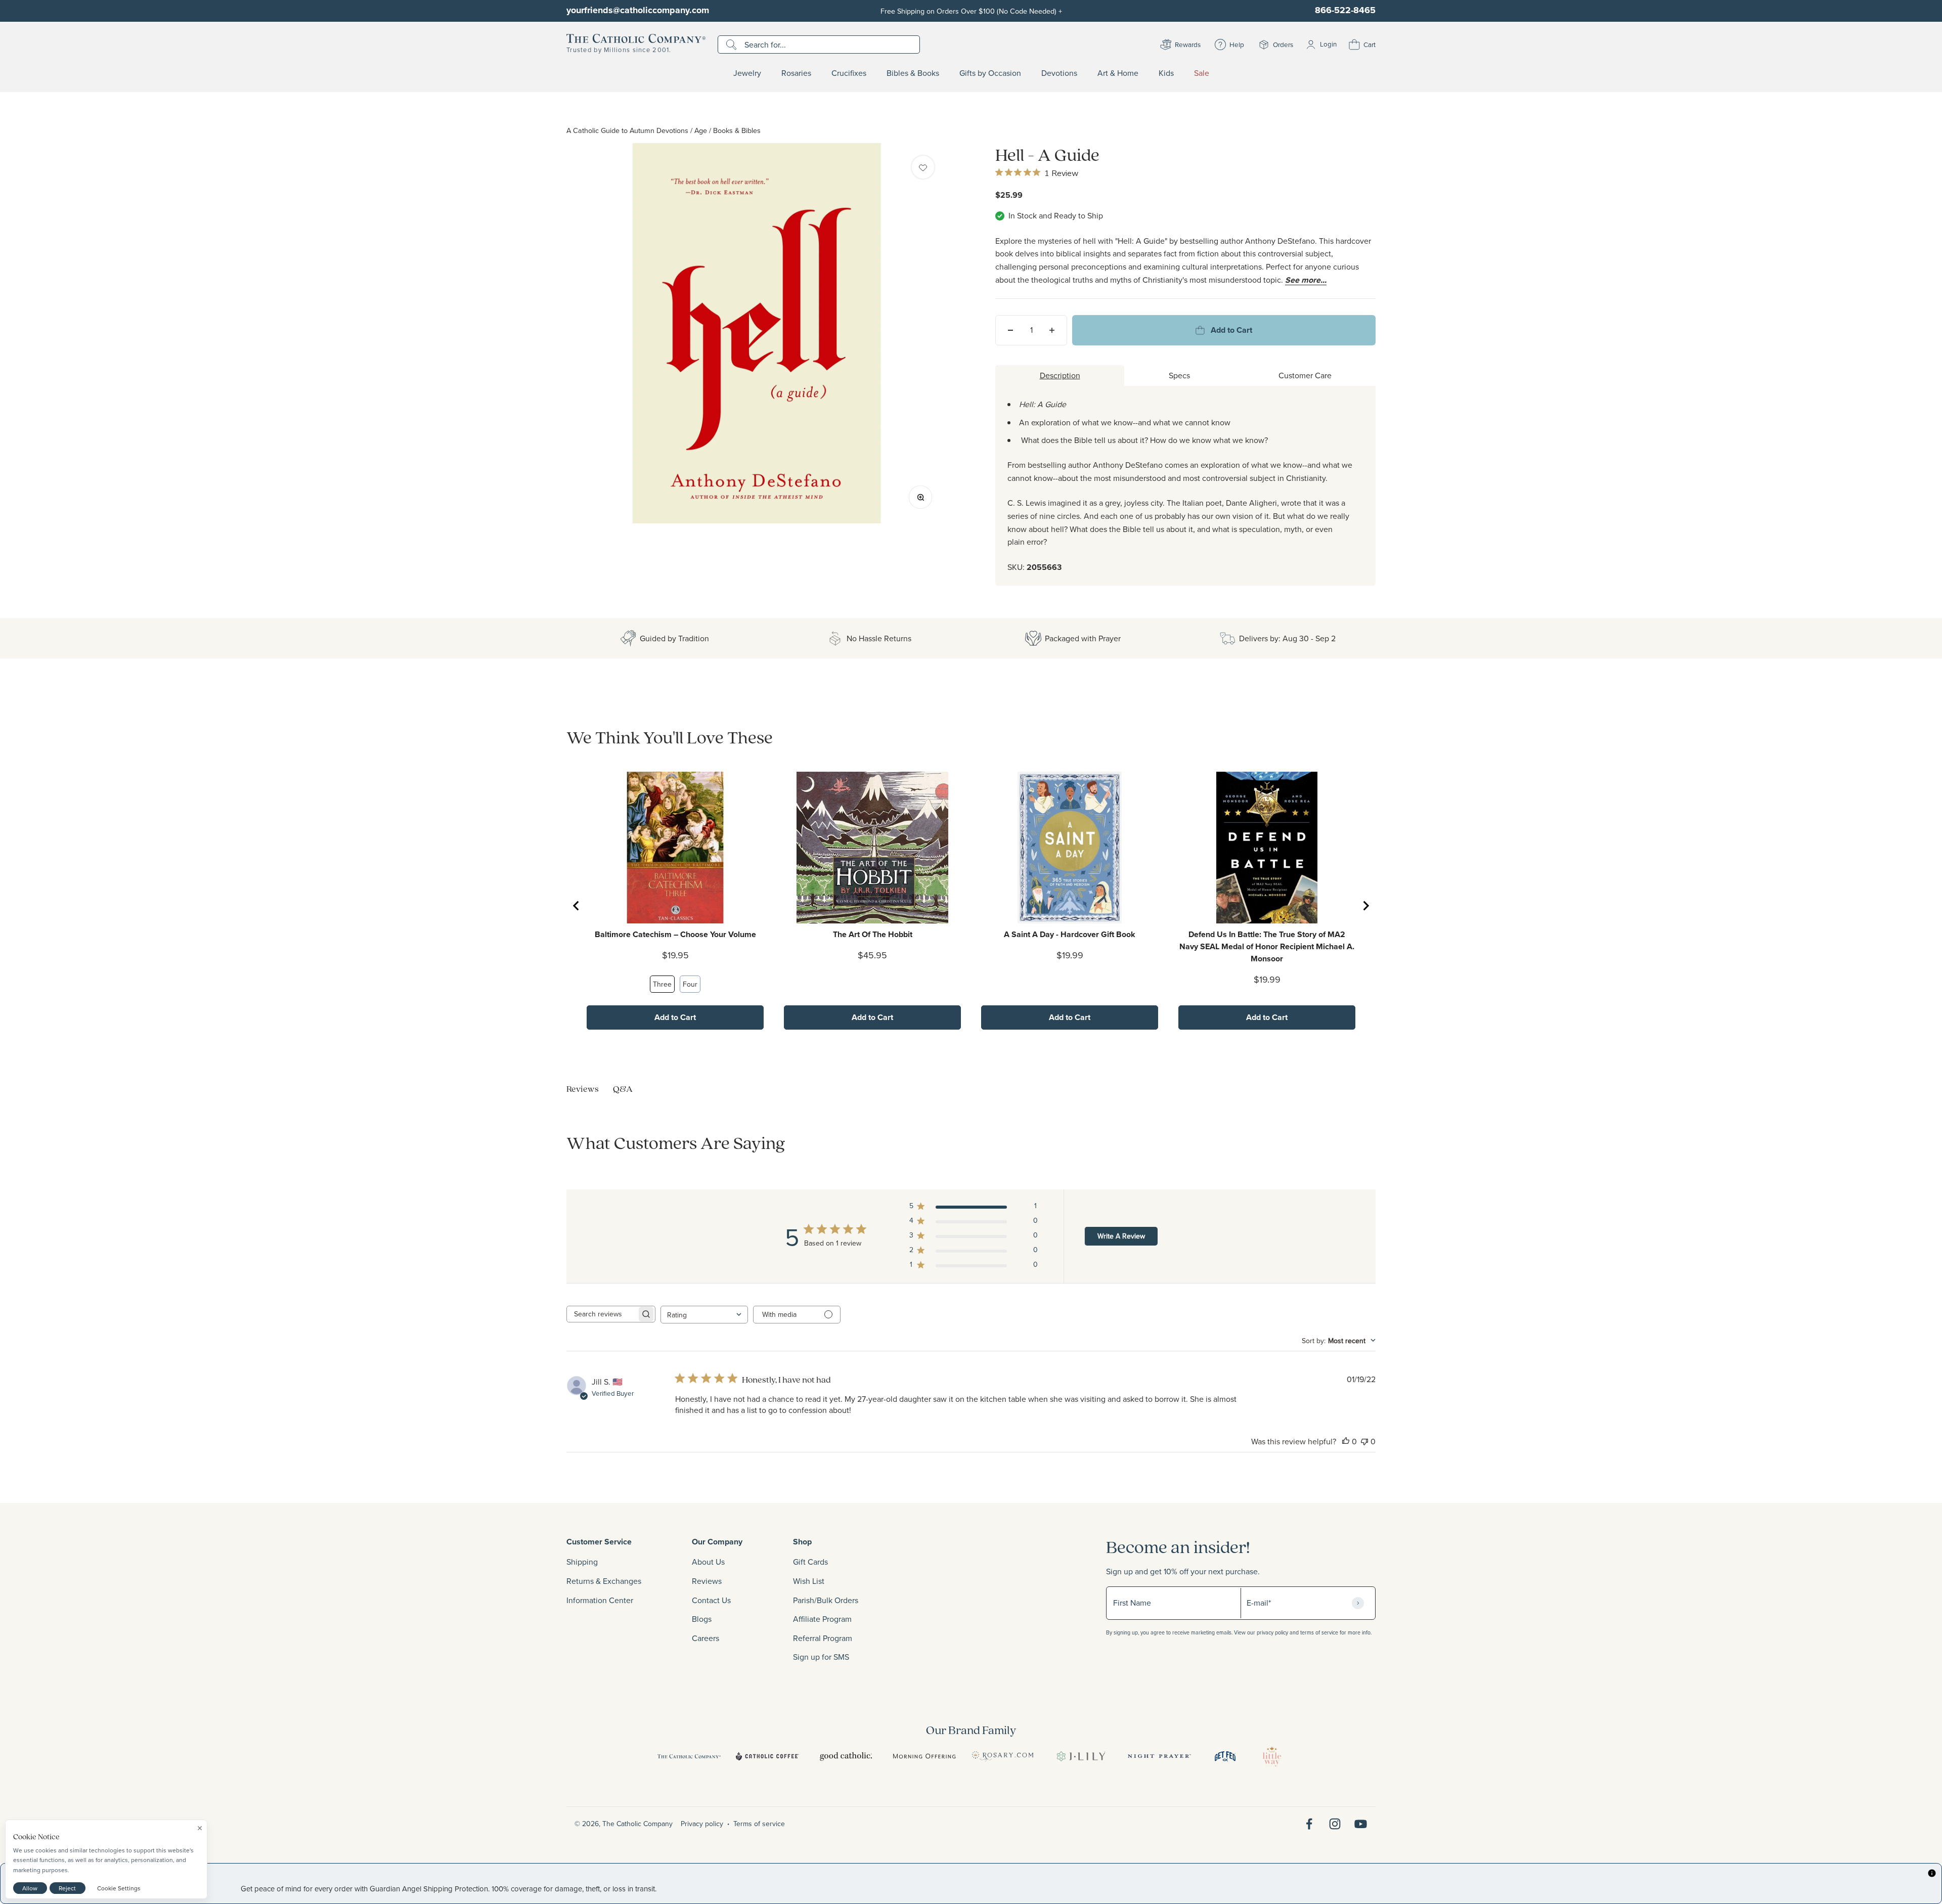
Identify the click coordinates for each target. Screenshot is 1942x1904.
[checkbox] (923, 167)
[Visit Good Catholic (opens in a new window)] (846, 1756)
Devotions (1059, 73)
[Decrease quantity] (1010, 330)
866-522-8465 (1345, 10)
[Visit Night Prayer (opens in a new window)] (1159, 1756)
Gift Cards (810, 1562)
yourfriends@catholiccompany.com (638, 10)
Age (701, 130)
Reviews (707, 1581)
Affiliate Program (822, 1619)
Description (1060, 375)
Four (690, 984)
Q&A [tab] (623, 1089)
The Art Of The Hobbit (873, 934)
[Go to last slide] (577, 906)
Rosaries (796, 73)
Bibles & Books (913, 73)
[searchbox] (602, 1314)
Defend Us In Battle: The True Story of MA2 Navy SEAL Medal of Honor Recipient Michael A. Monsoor (1267, 946)
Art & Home (1118, 73)
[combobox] (704, 1315)
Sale (1202, 73)
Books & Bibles (737, 130)
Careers (705, 1638)
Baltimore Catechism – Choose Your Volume (675, 934)
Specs (1179, 375)
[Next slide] (1365, 906)
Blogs (702, 1619)
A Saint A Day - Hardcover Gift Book (1070, 934)
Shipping (582, 1562)
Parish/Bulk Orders (826, 1600)
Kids (1166, 73)
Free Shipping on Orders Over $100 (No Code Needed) (971, 11)
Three (662, 984)
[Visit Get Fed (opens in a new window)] (1225, 1756)
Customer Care (1305, 375)
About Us (708, 1562)
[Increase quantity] (1052, 330)
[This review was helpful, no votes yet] (1346, 1441)
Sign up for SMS (821, 1657)
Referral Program (823, 1638)
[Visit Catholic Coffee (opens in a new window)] (767, 1756)
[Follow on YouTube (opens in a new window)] (1361, 1824)
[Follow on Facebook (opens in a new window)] (1309, 1824)
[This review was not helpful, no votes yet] (1364, 1441)
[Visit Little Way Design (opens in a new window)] (1272, 1756)
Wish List (809, 1581)
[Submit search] (733, 45)
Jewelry (747, 73)
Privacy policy (702, 1824)
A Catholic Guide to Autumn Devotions (627, 130)
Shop (802, 1542)
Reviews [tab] (583, 1089)
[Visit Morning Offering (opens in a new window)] (924, 1756)
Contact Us (711, 1600)
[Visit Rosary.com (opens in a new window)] (1003, 1756)
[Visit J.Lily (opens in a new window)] (1081, 1756)
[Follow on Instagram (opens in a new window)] (1335, 1824)
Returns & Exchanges (604, 1581)
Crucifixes (849, 73)
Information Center (600, 1600)
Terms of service (759, 1824)
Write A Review (1121, 1236)
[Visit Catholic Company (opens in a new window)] (689, 1756)
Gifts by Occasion (990, 73)
